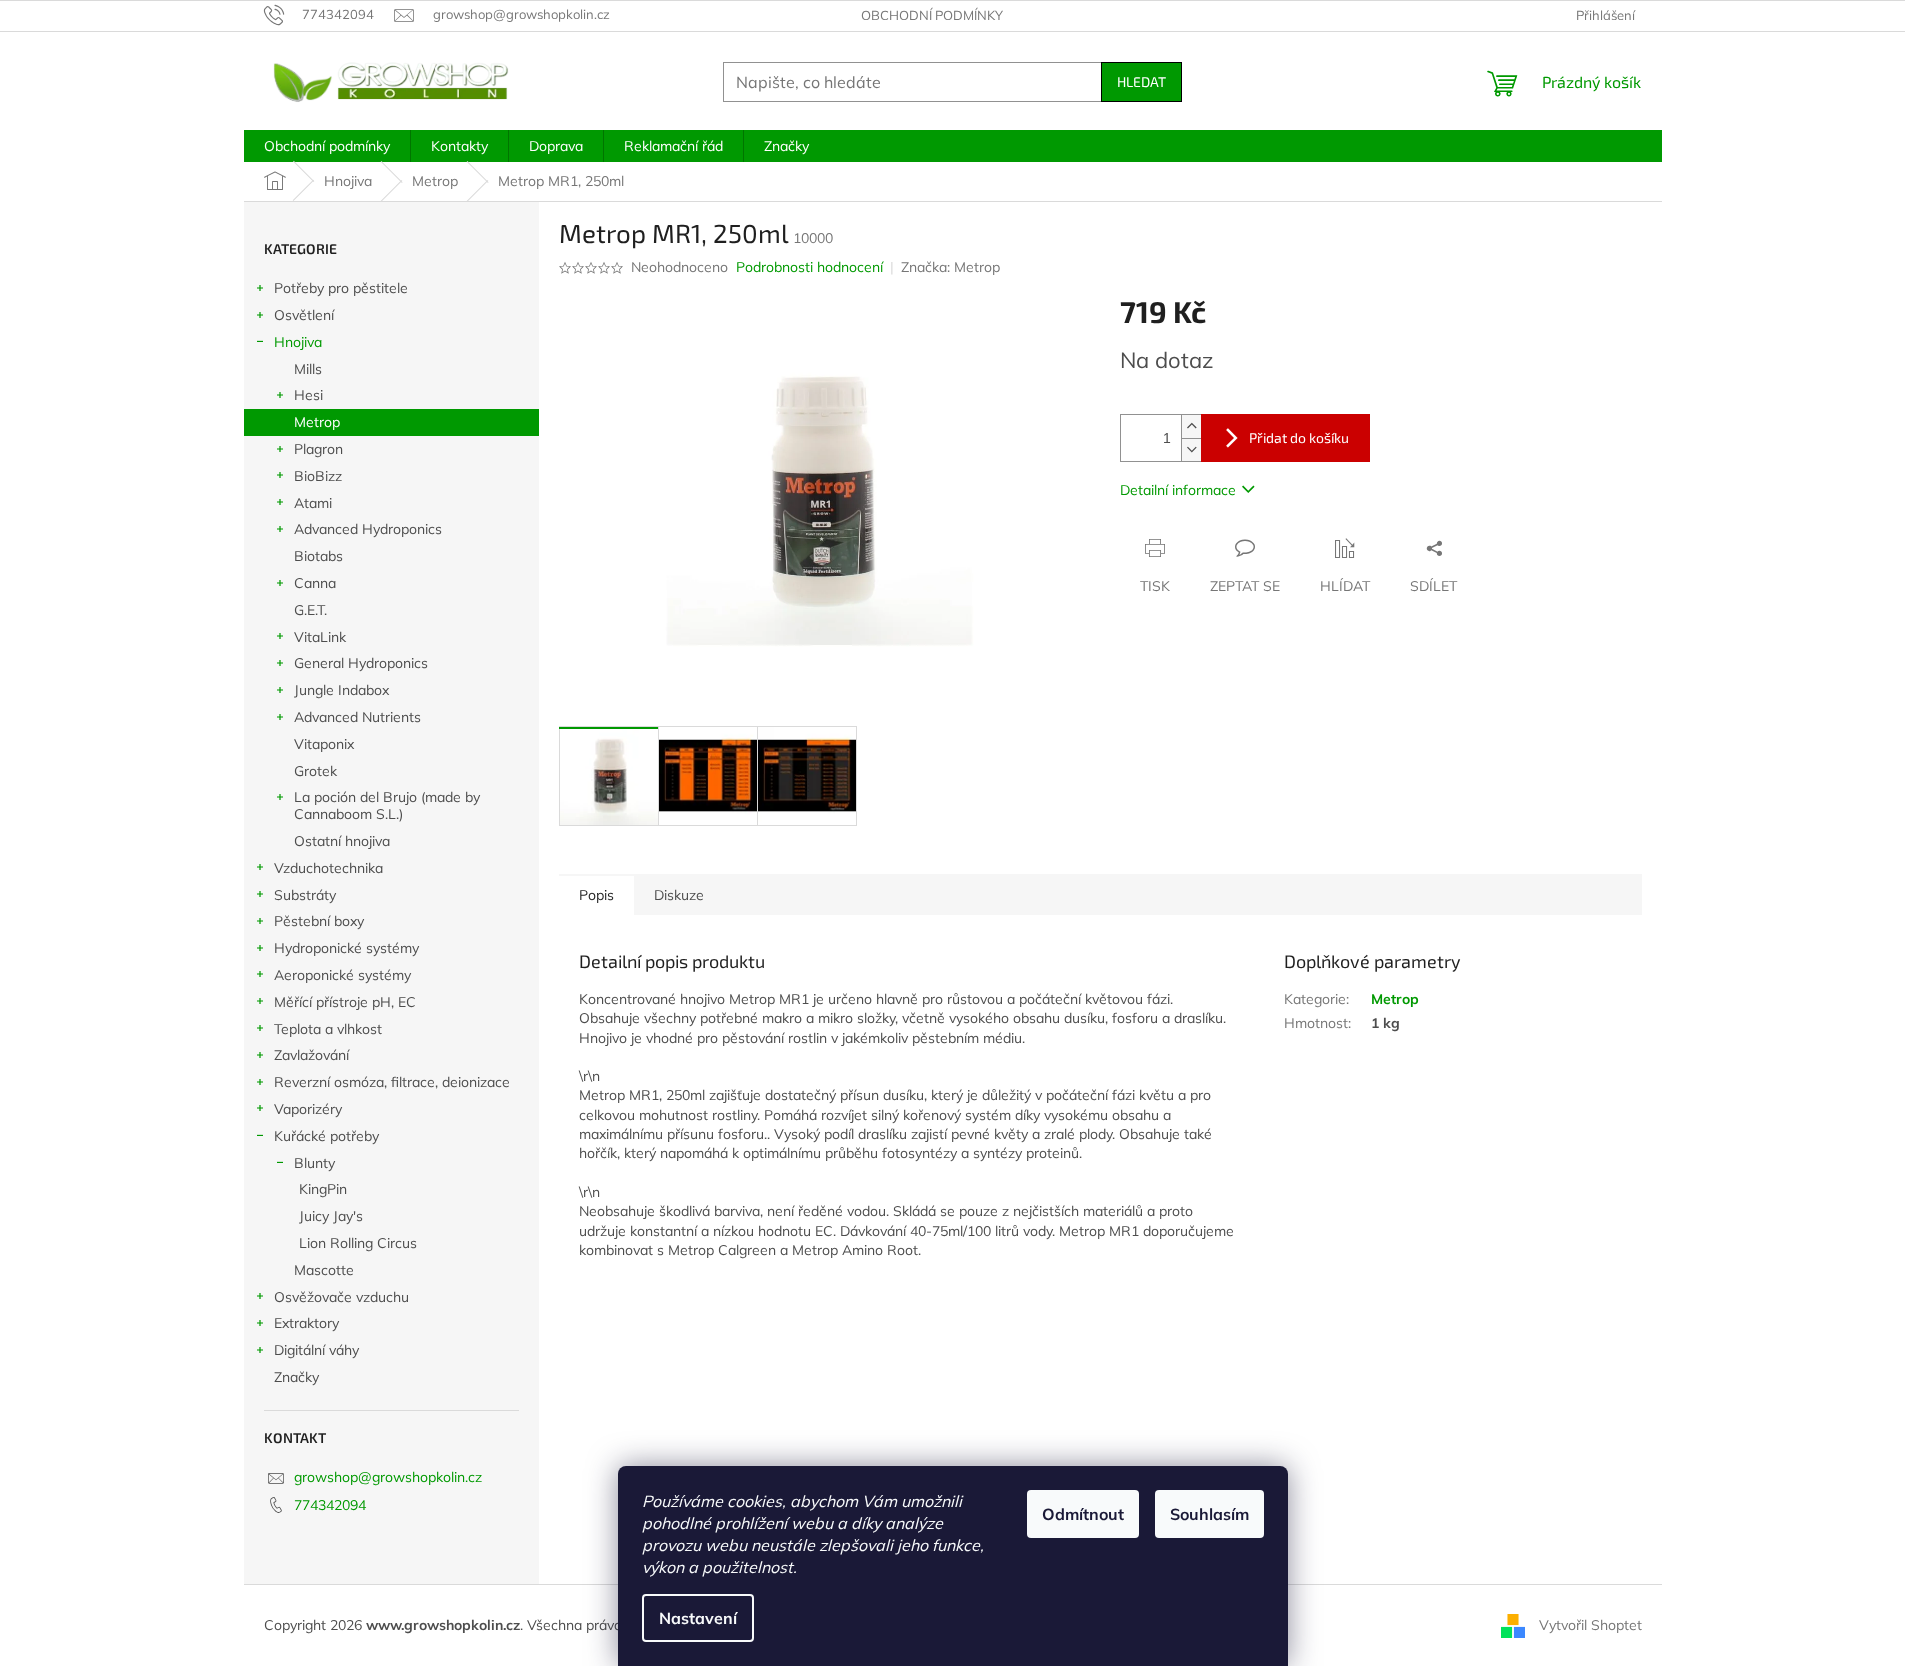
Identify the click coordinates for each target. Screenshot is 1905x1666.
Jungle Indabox (341, 690)
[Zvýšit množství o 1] (1191, 426)
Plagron (318, 449)
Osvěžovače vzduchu (341, 1297)
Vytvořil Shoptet (1590, 1624)
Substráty (305, 895)
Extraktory (306, 1323)
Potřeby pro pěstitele (341, 288)
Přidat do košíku (1299, 437)
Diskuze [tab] (679, 895)
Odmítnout (1083, 1514)
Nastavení (698, 1618)
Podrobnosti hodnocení (809, 267)
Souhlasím (1209, 1514)
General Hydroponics (361, 663)
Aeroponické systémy (342, 975)
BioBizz (318, 476)
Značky (296, 1377)
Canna (315, 583)
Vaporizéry (308, 1109)
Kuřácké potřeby (326, 1136)
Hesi (308, 395)
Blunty (314, 1163)
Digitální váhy (316, 1350)
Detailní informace (1178, 490)
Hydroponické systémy (346, 948)
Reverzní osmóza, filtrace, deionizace (392, 1082)
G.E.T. (310, 610)
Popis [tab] (596, 895)
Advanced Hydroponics (368, 529)
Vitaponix (324, 744)
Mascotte (324, 1270)
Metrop (317, 422)
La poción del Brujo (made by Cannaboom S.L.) (387, 805)
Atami (313, 503)
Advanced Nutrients (357, 717)
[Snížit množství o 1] (1191, 449)
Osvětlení (304, 315)
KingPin (323, 1189)
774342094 (330, 1505)
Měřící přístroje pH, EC (345, 1002)
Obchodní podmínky (932, 15)
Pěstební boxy (319, 921)
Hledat (1141, 81)
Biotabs (318, 556)
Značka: (950, 267)
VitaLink (320, 637)
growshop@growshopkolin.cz (388, 1477)
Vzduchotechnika (328, 868)
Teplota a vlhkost (328, 1029)
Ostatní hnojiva (342, 841)
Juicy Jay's (331, 1216)
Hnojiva (298, 342)
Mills (308, 369)
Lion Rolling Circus (358, 1243)
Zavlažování (311, 1055)
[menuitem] (327, 146)
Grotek (315, 771)
